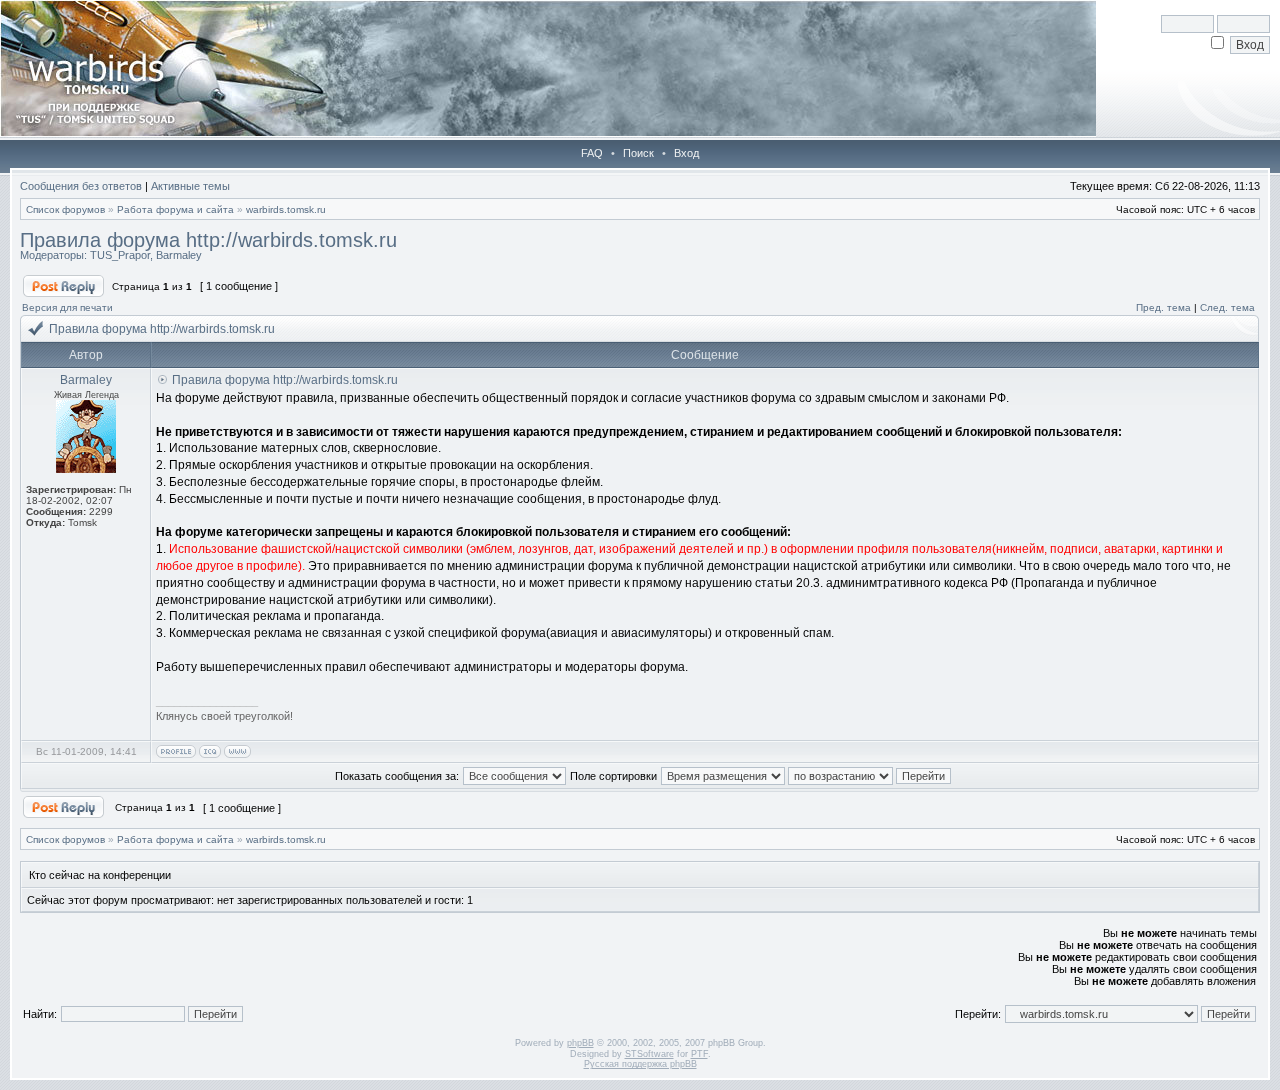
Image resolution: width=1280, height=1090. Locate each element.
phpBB (580, 1043)
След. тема (1227, 307)
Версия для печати (67, 307)
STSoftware (649, 1054)
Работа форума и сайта (175, 209)
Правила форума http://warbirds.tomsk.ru (208, 240)
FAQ (592, 153)
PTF (699, 1054)
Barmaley (179, 255)
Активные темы (190, 186)
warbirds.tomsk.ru (286, 209)
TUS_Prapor (120, 255)
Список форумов (65, 209)
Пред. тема (1163, 307)
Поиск (638, 153)
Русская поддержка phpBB (640, 1064)
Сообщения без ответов (81, 186)
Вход (686, 153)
